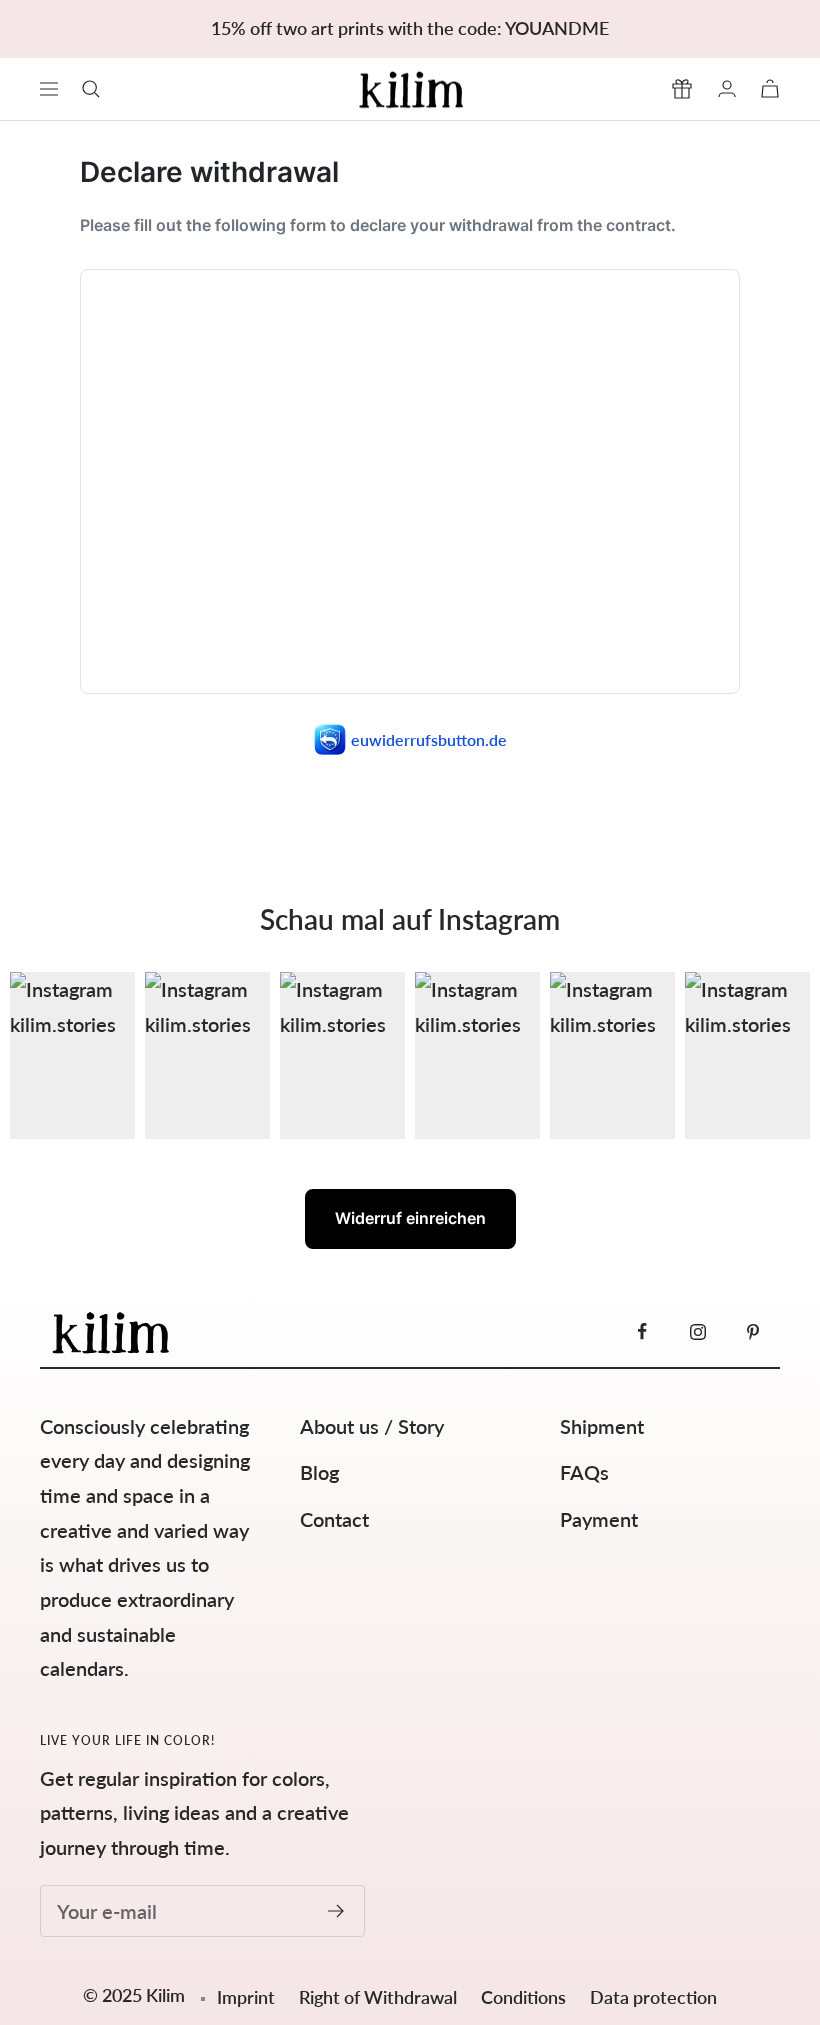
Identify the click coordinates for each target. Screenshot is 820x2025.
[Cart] (770, 88)
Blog (319, 1472)
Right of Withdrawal (380, 1997)
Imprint (246, 1997)
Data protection (653, 1997)
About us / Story (372, 1426)
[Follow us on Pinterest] (752, 1331)
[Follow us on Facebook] (642, 1331)
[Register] (336, 1911)
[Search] (91, 89)
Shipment (602, 1426)
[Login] (727, 88)
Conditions (525, 1997)
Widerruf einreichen (410, 1218)
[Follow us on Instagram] (697, 1331)
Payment (599, 1519)
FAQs (584, 1472)
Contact (334, 1519)
